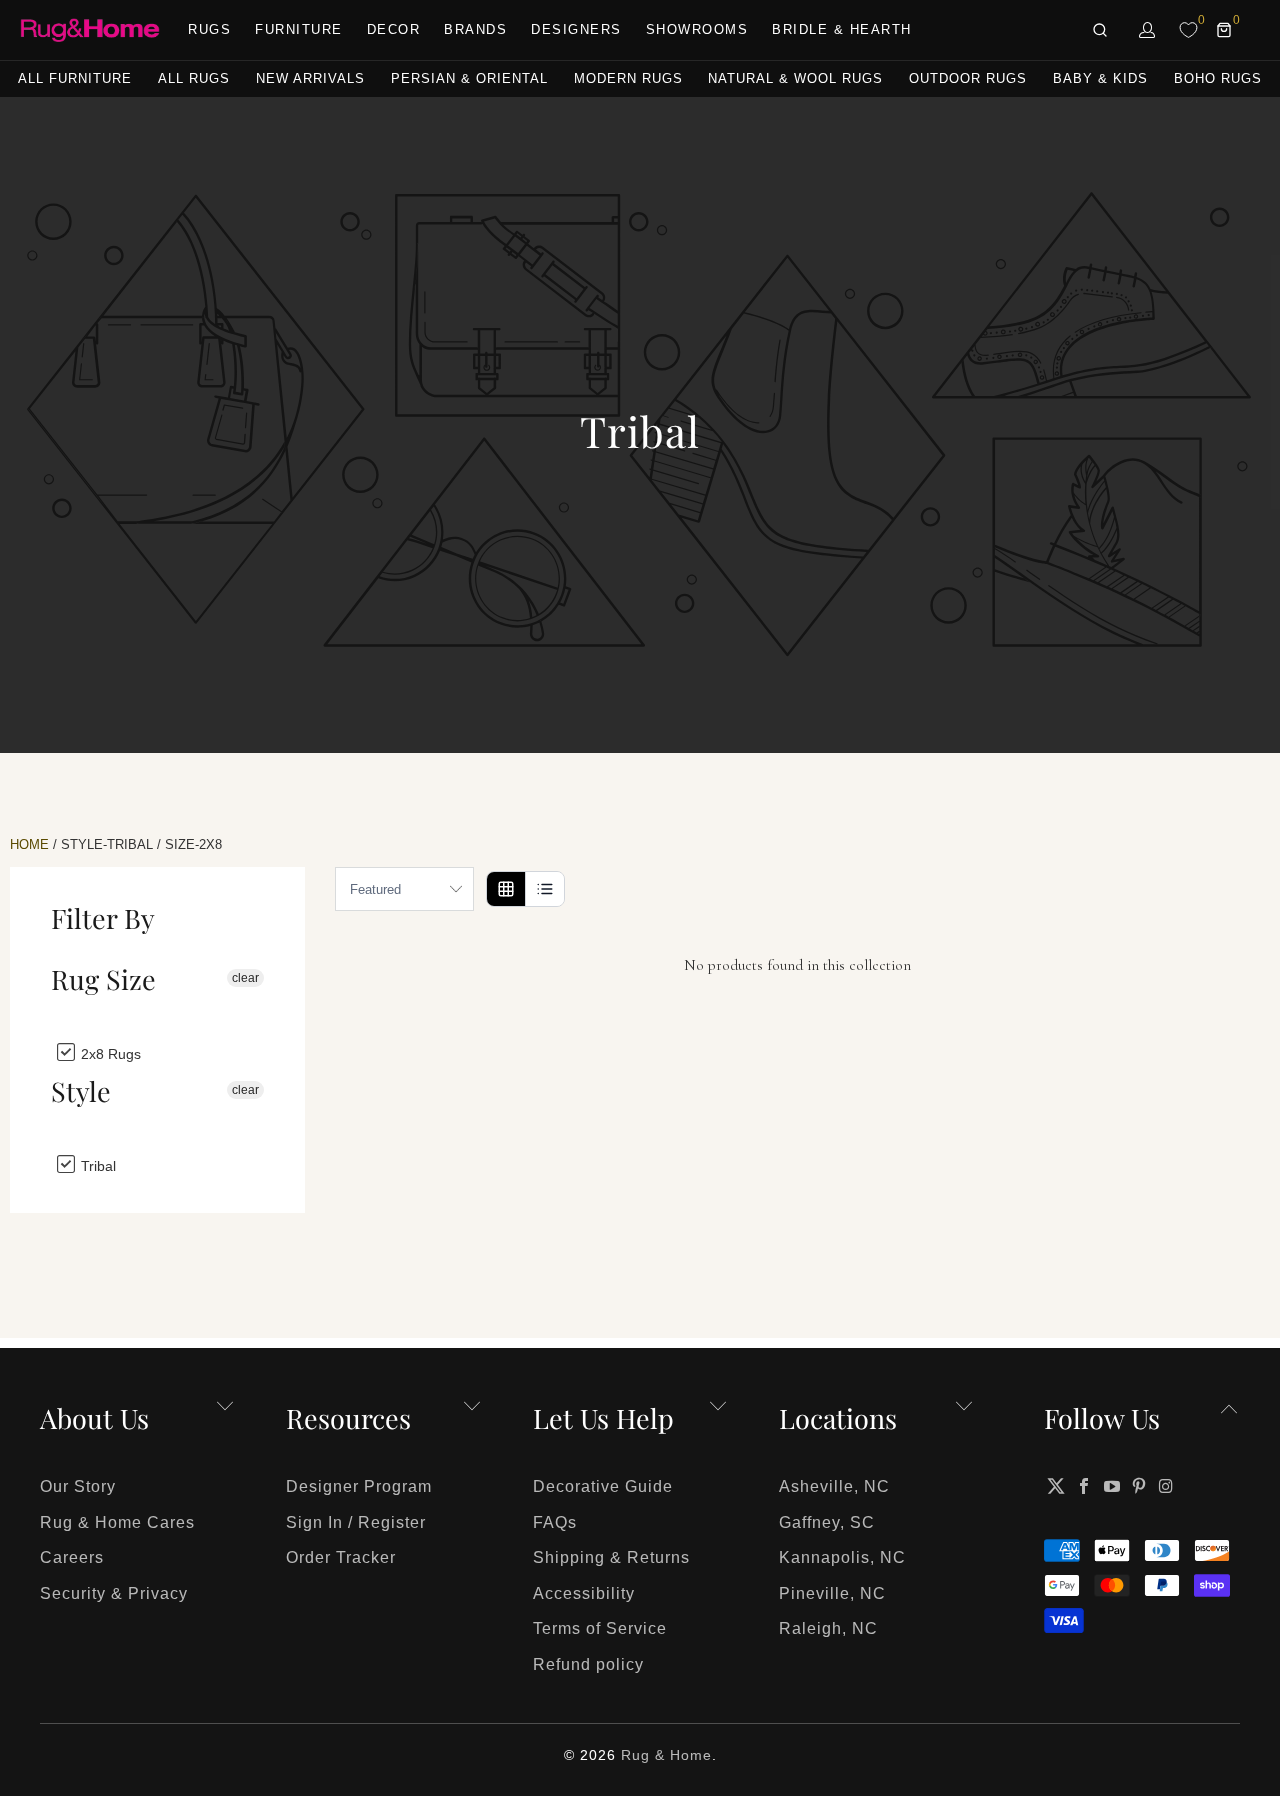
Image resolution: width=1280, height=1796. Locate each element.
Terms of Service (600, 1628)
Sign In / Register (356, 1522)
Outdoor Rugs (968, 78)
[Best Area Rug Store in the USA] (90, 30)
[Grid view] (506, 889)
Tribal (96, 1165)
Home (29, 844)
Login (1148, 30)
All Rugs (194, 78)
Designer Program (359, 1486)
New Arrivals (310, 78)
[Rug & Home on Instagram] (1167, 1486)
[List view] (544, 889)
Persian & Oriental (469, 78)
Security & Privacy (114, 1593)
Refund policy (588, 1664)
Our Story (78, 1486)
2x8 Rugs (109, 1054)
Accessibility (584, 1593)
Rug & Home (666, 1755)
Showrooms (697, 29)
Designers (576, 29)
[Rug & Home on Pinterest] (1140, 1486)
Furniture (299, 29)
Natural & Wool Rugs (795, 78)
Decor (394, 29)
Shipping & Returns (611, 1557)
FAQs (555, 1522)
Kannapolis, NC (842, 1557)
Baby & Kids (1100, 78)
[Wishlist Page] (1188, 30)
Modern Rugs (628, 78)
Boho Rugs (1218, 78)
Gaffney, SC (827, 1522)
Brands (475, 29)
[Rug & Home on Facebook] (1085, 1486)
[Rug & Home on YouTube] (1112, 1486)
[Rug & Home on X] (1056, 1486)
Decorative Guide (603, 1486)
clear (245, 978)
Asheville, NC (834, 1486)
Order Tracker (341, 1557)
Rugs (209, 29)
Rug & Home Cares (117, 1522)
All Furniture (75, 78)
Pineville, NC (832, 1593)
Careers (72, 1557)
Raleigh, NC (828, 1628)
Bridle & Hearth (842, 29)
